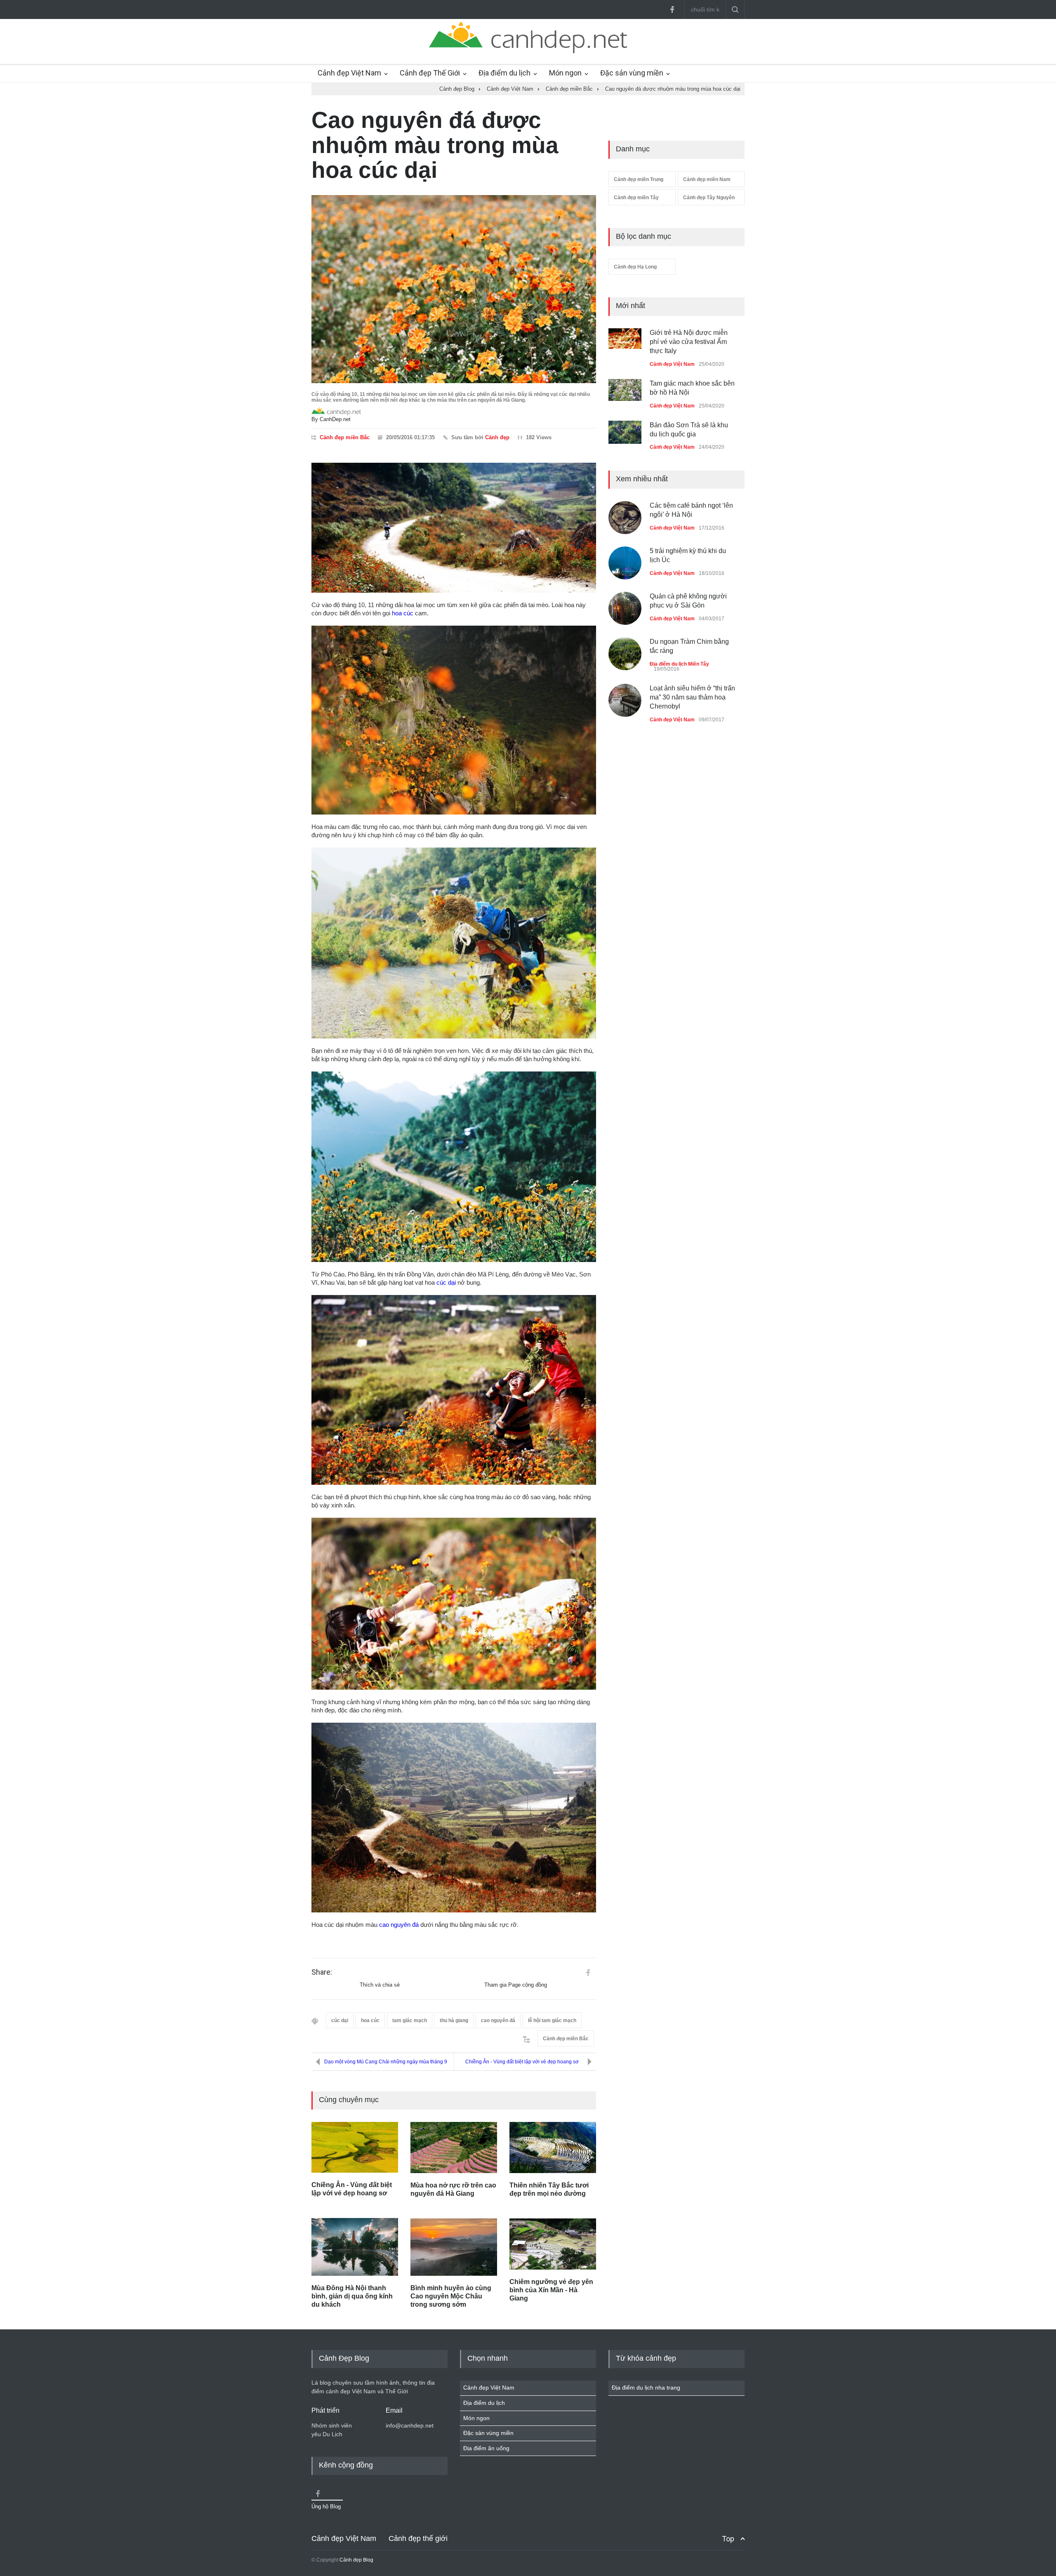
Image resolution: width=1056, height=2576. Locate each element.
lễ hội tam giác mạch (552, 2020)
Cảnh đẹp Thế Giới (430, 73)
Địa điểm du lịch (504, 73)
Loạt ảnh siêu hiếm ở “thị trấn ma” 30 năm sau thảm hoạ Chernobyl (692, 688)
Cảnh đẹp (497, 437)
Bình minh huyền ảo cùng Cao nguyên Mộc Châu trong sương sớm (451, 2296)
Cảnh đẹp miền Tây (636, 198)
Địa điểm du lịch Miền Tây (679, 655)
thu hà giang (454, 2020)
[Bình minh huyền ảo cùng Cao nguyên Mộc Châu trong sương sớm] (454, 2247)
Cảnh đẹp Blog (356, 2560)
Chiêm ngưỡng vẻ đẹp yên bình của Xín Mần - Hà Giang (551, 2290)
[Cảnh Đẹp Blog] (528, 51)
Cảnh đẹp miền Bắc (345, 437)
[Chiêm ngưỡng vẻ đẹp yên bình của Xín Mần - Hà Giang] (553, 2244)
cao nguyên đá (399, 1925)
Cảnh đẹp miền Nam (707, 179)
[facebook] (672, 9)
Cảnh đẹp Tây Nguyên (709, 198)
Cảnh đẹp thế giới (418, 2538)
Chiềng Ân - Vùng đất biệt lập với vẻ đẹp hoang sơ (522, 2062)
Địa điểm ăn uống (486, 2448)
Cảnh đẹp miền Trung (639, 179)
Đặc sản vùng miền (632, 73)
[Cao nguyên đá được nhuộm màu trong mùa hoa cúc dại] (454, 289)
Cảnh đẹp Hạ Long (635, 267)
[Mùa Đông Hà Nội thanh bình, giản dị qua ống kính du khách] (355, 2247)
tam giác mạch (410, 2020)
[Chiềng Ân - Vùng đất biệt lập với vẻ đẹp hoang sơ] (355, 2147)
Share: (322, 1972)
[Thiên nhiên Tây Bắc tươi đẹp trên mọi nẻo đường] (553, 2147)
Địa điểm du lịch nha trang (646, 2388)
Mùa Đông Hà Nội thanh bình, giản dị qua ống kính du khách (352, 2296)
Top (728, 2539)
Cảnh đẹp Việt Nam (349, 73)
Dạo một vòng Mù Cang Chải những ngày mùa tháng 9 (386, 2062)
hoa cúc (403, 613)
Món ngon (565, 73)
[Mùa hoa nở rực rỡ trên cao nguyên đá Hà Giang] (454, 2147)
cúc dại (446, 1282)
